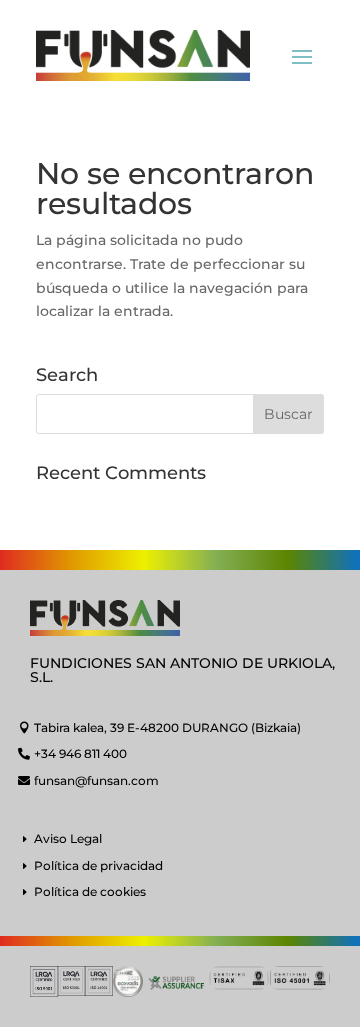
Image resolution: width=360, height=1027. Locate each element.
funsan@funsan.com (96, 780)
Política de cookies (90, 891)
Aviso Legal (68, 838)
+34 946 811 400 (80, 753)
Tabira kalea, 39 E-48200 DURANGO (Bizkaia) (167, 727)
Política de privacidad (98, 865)
